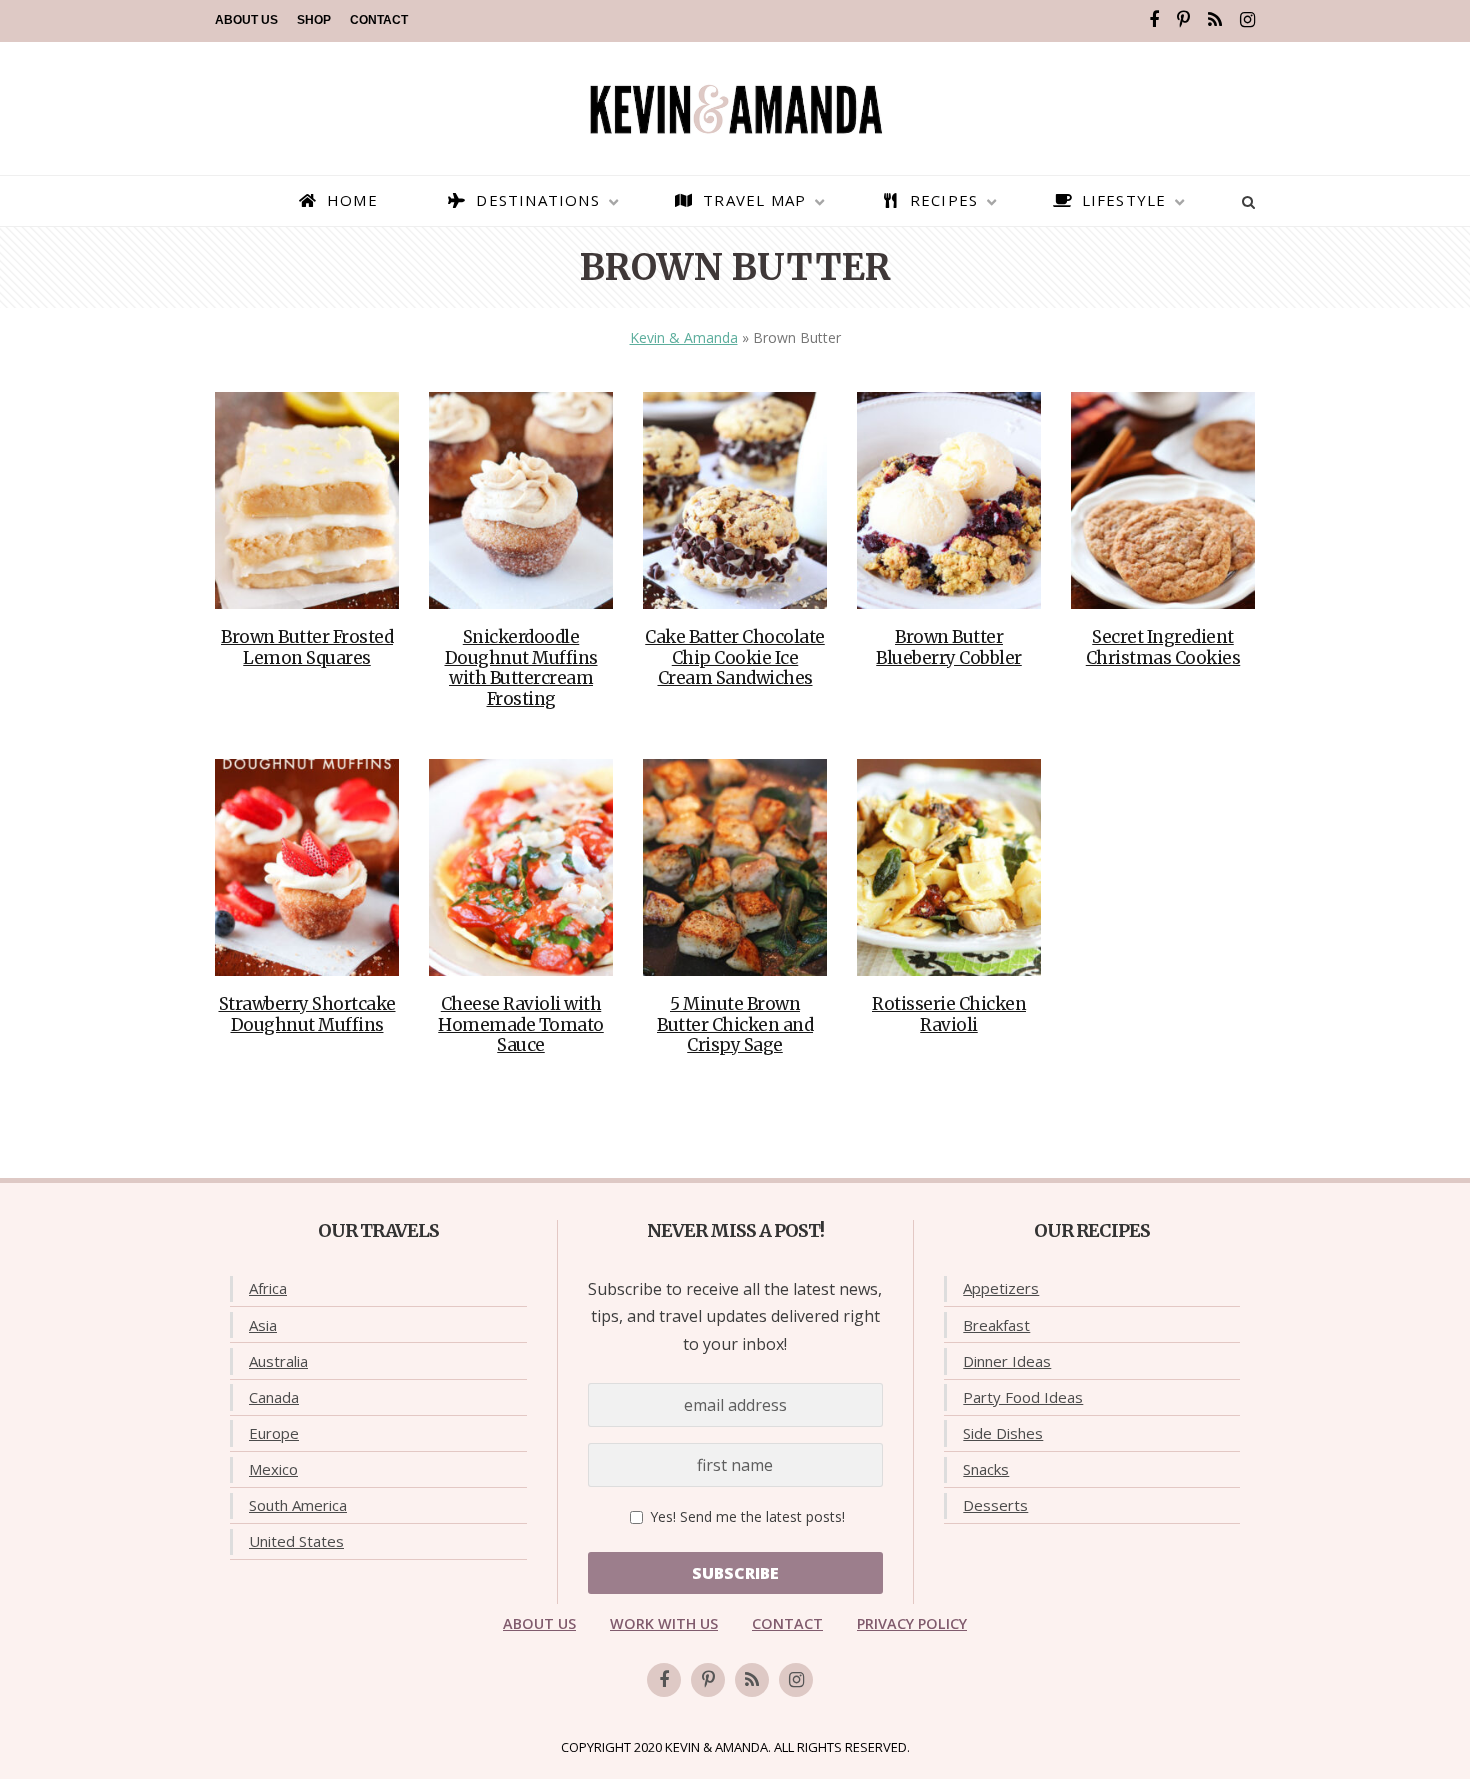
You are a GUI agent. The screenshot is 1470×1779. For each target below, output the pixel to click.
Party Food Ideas (1023, 1397)
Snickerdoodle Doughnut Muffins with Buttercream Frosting (521, 667)
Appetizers (1001, 1288)
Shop (314, 20)
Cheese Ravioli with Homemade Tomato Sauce (521, 1024)
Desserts (995, 1505)
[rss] (1215, 20)
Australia (278, 1361)
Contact (379, 20)
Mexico (273, 1469)
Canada (274, 1397)
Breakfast (996, 1325)
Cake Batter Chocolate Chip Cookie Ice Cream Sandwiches (735, 657)
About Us (246, 20)
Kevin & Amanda (684, 337)
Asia (263, 1325)
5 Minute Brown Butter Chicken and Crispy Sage (735, 1024)
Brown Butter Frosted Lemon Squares (307, 647)
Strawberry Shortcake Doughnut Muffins (307, 1014)
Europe (274, 1433)
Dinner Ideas (1007, 1361)
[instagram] (1247, 20)
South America (298, 1505)
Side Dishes (1003, 1433)
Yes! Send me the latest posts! (745, 1516)
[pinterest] (1183, 20)
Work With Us (664, 1623)
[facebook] (1154, 20)
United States (296, 1541)
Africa (268, 1288)
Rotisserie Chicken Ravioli (949, 1014)
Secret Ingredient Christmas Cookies (1163, 647)
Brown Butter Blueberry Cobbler (949, 647)
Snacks (986, 1469)
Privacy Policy (912, 1623)
